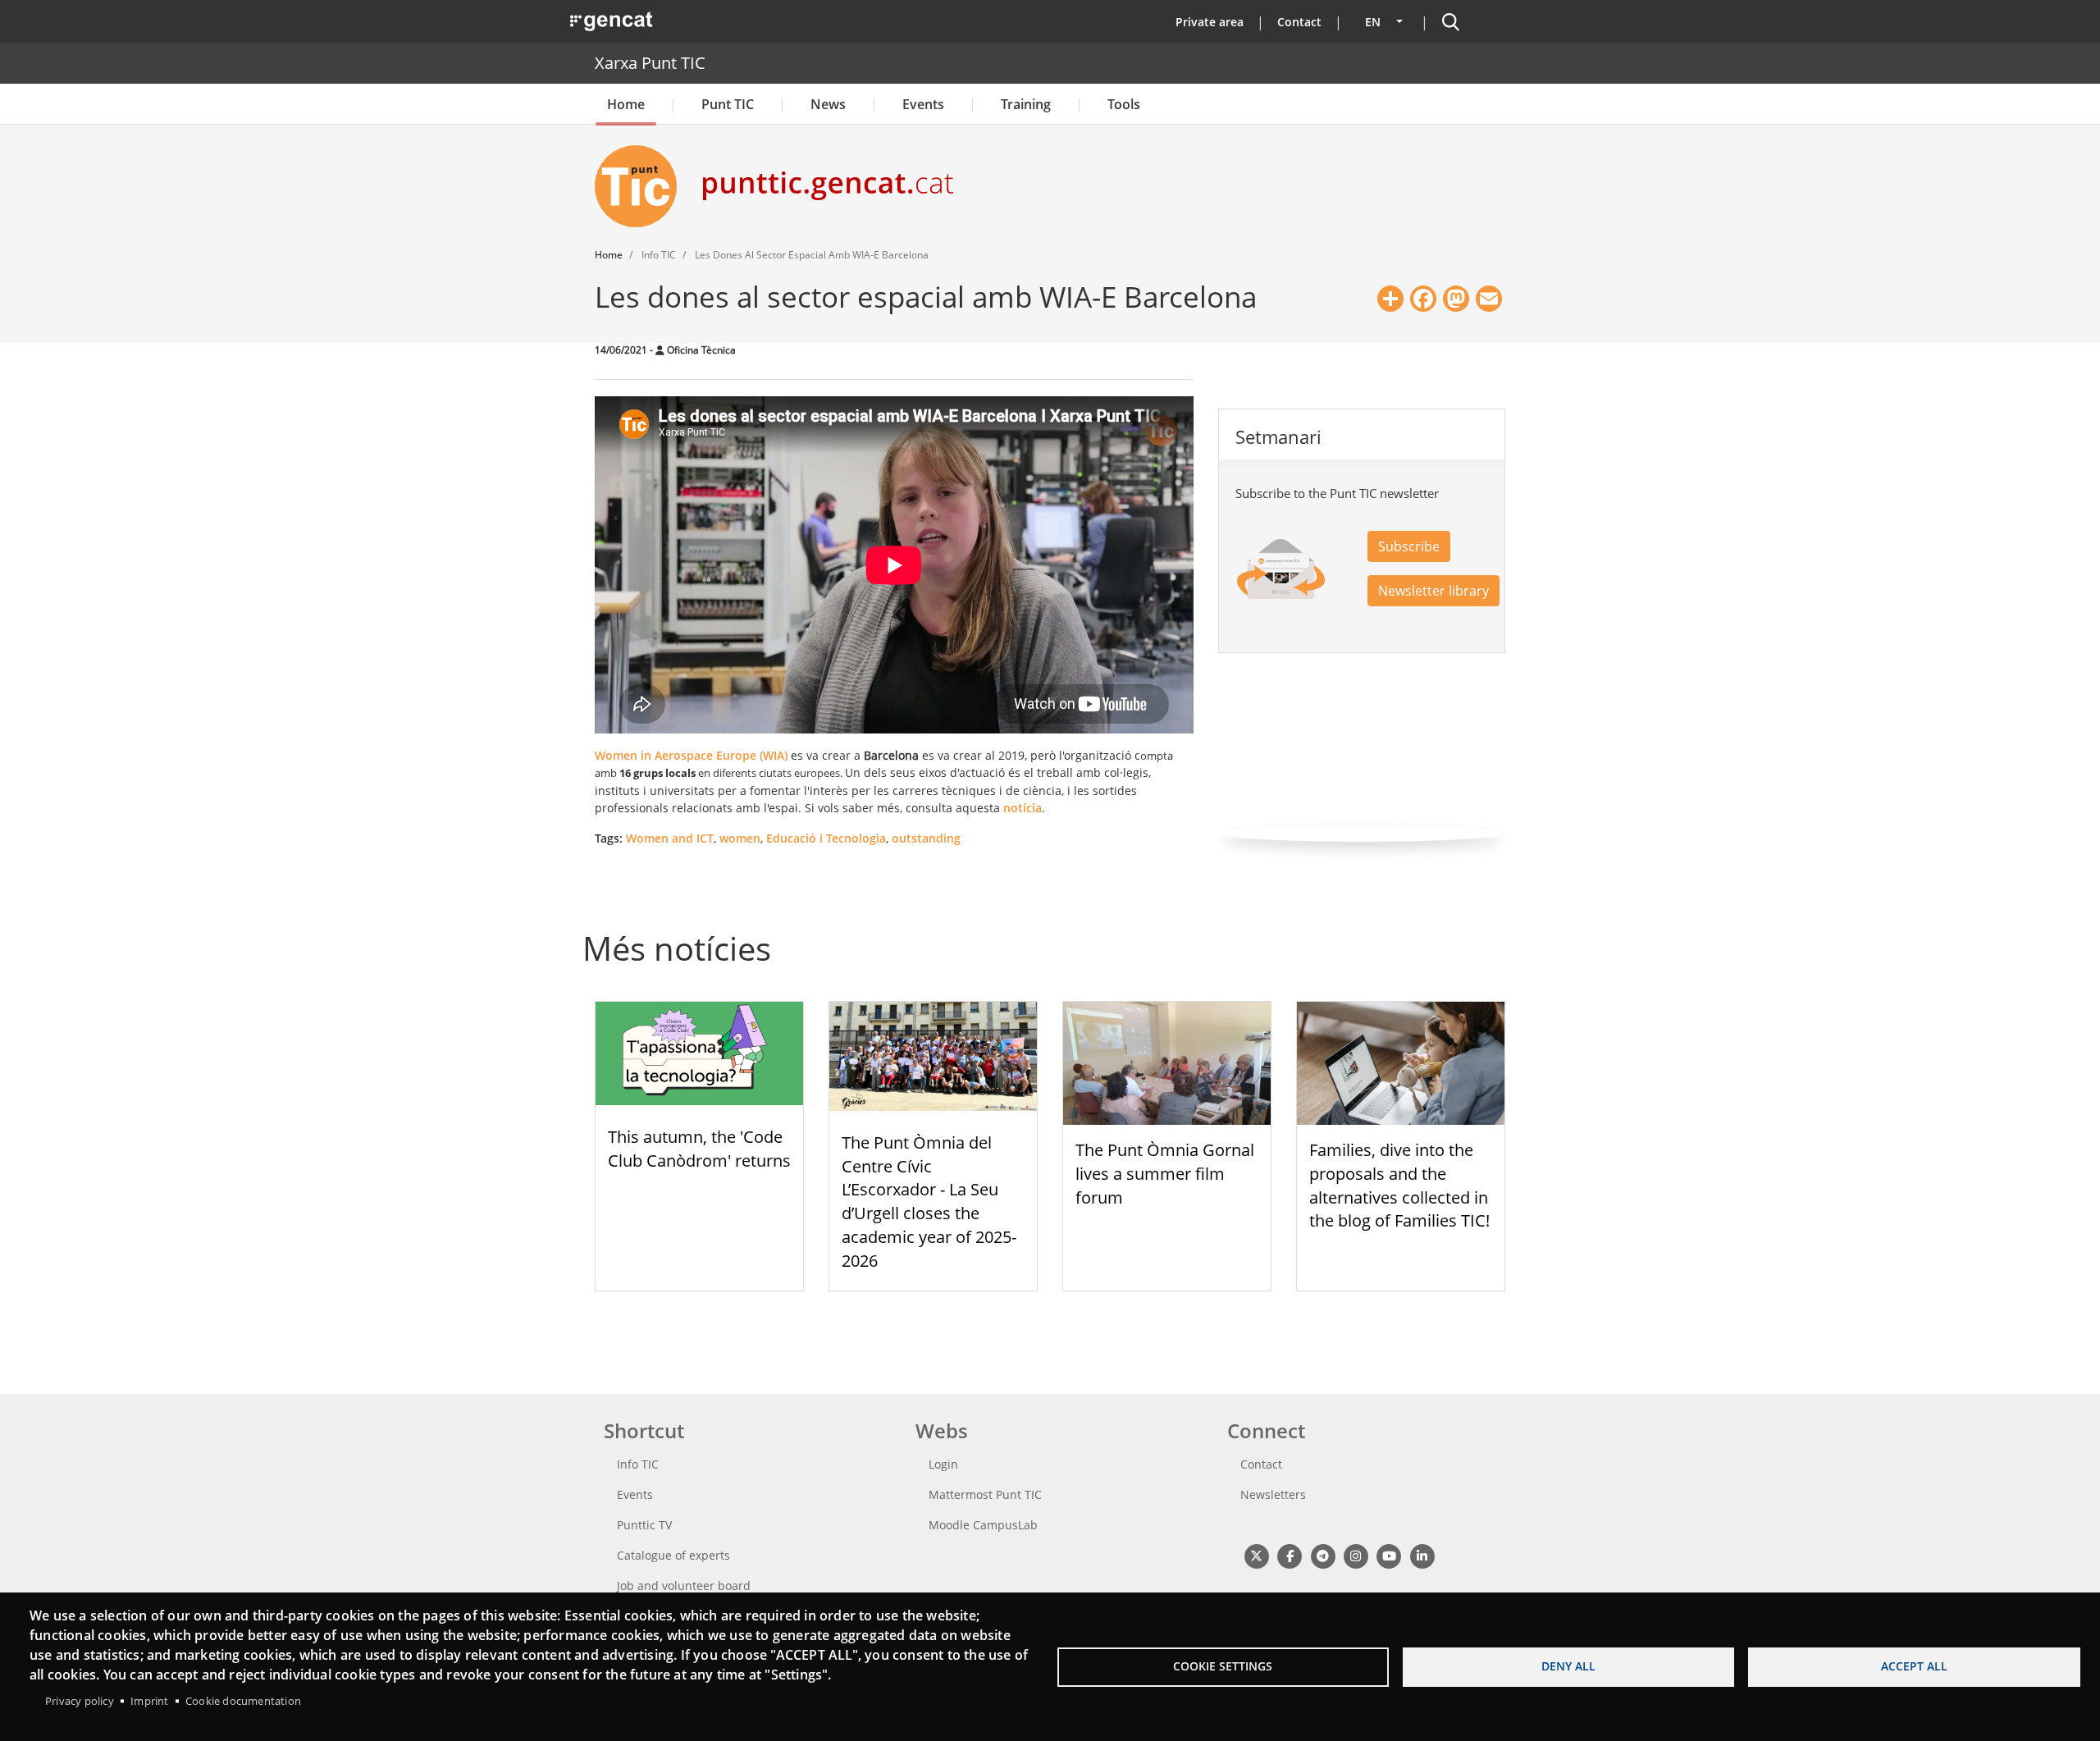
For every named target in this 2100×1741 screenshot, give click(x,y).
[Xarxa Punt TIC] (642, 186)
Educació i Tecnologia (826, 838)
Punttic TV (644, 1525)
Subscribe (1409, 546)
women (740, 838)
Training (1026, 104)
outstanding (926, 838)
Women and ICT (670, 838)
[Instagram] (1356, 1556)
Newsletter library (1433, 591)
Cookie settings (1223, 1666)
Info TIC (638, 1464)
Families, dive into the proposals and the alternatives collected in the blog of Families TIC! (1399, 1185)
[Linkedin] (1422, 1556)
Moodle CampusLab (983, 1525)
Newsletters (1273, 1494)
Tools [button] (1124, 104)
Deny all (1568, 1666)
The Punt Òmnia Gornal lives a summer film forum (1165, 1174)
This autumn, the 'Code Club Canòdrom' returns (699, 1149)
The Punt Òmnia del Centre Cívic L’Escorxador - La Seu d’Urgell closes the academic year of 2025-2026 (929, 1202)
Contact (1299, 22)
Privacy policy (80, 1701)
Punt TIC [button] (728, 104)
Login (943, 1464)
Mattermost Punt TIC (985, 1494)
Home (626, 104)
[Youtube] (1389, 1556)
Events (923, 104)
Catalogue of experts (673, 1555)
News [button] (828, 104)
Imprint (149, 1701)
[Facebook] (1289, 1556)
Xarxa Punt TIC (650, 63)
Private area (1210, 22)
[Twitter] (1256, 1556)
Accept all (1914, 1666)
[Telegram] (1323, 1556)
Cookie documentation (243, 1701)
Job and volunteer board (684, 1586)
